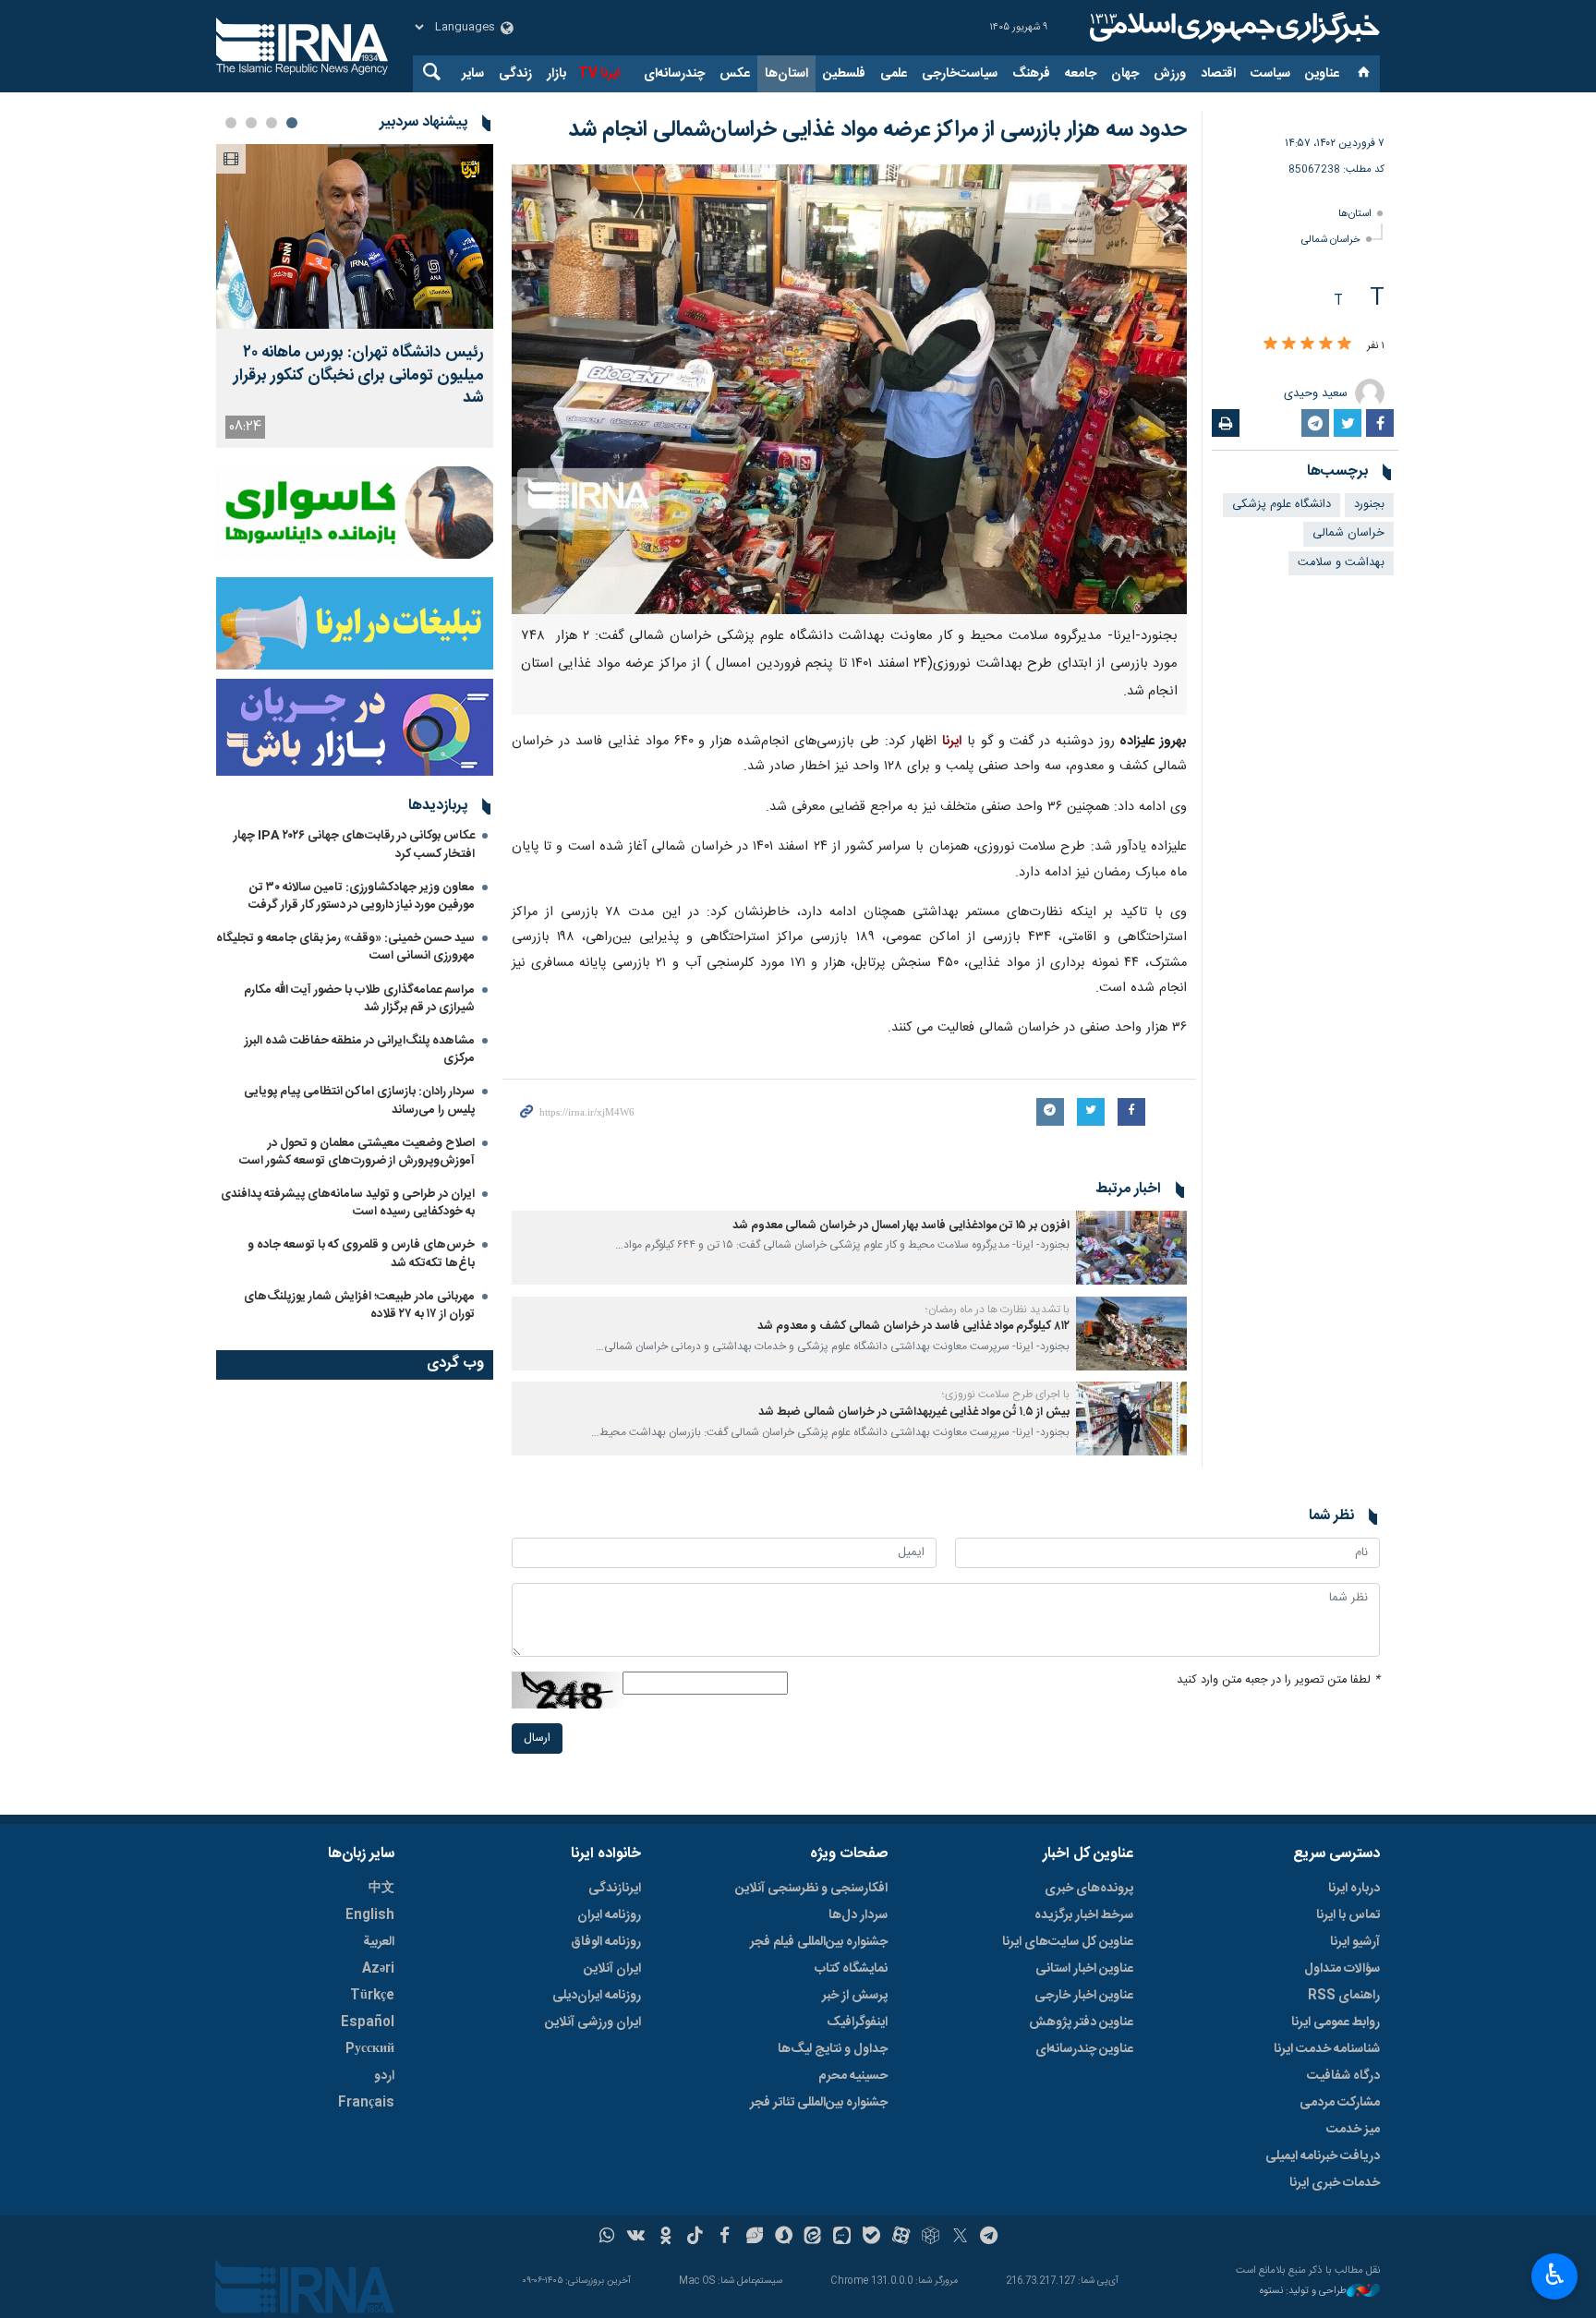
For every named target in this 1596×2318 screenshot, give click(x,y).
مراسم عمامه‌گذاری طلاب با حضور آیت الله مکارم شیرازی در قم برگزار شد (359, 999)
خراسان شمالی (1331, 240)
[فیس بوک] (725, 2238)
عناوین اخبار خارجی (1084, 1996)
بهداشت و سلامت (1341, 563)
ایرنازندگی (615, 1889)
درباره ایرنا (1354, 1889)
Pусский (370, 2049)
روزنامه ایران (609, 1915)
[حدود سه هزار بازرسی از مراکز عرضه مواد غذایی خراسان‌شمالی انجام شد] (849, 389)
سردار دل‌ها (858, 1915)
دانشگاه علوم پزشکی (1282, 505)
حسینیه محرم (853, 2076)
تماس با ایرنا (1348, 1915)
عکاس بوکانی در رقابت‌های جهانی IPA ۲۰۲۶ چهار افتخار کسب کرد (354, 845)
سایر (473, 74)
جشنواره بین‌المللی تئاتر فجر (819, 2103)
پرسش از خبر (855, 1996)
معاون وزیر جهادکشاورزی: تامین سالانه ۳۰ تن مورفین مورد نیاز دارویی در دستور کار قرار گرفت (362, 896)
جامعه (1081, 74)
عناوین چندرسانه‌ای (1084, 2049)
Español (368, 2022)
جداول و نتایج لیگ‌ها (833, 2049)
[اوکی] (665, 2238)
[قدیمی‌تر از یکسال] (1131, 1248)
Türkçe (372, 1996)
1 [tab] (292, 123)
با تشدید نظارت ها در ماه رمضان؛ (997, 1310)
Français (366, 2103)
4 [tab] (231, 123)
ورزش (1170, 74)
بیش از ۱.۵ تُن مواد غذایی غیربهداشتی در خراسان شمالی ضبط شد (914, 1413)
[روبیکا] (931, 2238)
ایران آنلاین (612, 1969)
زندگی (515, 74)
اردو (384, 2076)
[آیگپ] (842, 2238)
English (370, 1915)
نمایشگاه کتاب (851, 1969)
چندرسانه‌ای (674, 74)
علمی (894, 74)
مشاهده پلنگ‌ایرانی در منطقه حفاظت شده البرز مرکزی (360, 1050)
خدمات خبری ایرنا (1335, 2183)
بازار (556, 74)
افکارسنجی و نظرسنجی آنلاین (811, 1889)
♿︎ (1555, 2275)
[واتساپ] (607, 2238)
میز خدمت (1353, 2130)
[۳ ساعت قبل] (355, 236)
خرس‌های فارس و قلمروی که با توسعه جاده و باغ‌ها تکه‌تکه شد (361, 1254)
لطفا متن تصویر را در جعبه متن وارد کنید (1278, 1680)
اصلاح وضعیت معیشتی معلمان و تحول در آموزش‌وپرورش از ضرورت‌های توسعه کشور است (357, 1152)
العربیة (379, 1942)
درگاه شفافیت (1343, 2076)
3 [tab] (251, 123)
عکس (735, 74)
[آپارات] (901, 2238)
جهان (1125, 74)
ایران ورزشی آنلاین (593, 2022)
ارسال (537, 1738)
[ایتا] (813, 2238)
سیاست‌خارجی (960, 74)
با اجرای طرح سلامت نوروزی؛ (1006, 1394)
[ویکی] (636, 2238)
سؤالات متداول (1342, 1969)
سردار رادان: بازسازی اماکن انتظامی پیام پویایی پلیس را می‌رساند (359, 1100)
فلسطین (844, 74)
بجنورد (1369, 505)
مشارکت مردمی (1340, 2103)
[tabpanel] (355, 296)
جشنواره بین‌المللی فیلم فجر (819, 1942)
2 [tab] (272, 123)
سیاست (1270, 74)
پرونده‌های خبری (1089, 1889)
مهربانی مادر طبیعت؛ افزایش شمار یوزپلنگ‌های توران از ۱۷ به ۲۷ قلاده (359, 1305)
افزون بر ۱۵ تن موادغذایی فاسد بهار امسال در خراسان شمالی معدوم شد (901, 1226)
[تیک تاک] (695, 2238)
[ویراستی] (754, 2238)
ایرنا (1232, 28)
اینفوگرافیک (857, 2022)
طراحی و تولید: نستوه (1303, 2292)
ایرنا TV (599, 74)
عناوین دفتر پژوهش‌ (1081, 2022)
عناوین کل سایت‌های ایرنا (1068, 1942)
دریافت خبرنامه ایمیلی (1323, 2156)
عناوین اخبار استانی (1084, 1969)
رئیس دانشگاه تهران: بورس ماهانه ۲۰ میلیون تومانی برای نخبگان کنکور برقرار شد (359, 376)
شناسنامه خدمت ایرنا (1327, 2049)
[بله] (871, 2238)
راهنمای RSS (1344, 1996)
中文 (381, 1889)
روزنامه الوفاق (606, 1942)
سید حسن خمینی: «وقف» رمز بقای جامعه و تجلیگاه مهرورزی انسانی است (345, 947)
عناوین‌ (1322, 74)
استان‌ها (786, 74)
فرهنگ (1031, 74)
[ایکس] (960, 2238)
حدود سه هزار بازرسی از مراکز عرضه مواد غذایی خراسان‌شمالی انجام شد (877, 130)
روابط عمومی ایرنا (1336, 2022)
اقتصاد (1218, 74)
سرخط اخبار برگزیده (1084, 1915)
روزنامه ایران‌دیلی (597, 1996)
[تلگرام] (990, 2238)
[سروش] (784, 2238)
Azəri (378, 1969)
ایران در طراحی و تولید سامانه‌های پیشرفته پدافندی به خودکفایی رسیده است (348, 1203)
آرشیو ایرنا (1355, 1942)
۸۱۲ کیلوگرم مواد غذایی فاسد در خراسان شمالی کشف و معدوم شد (913, 1327)
